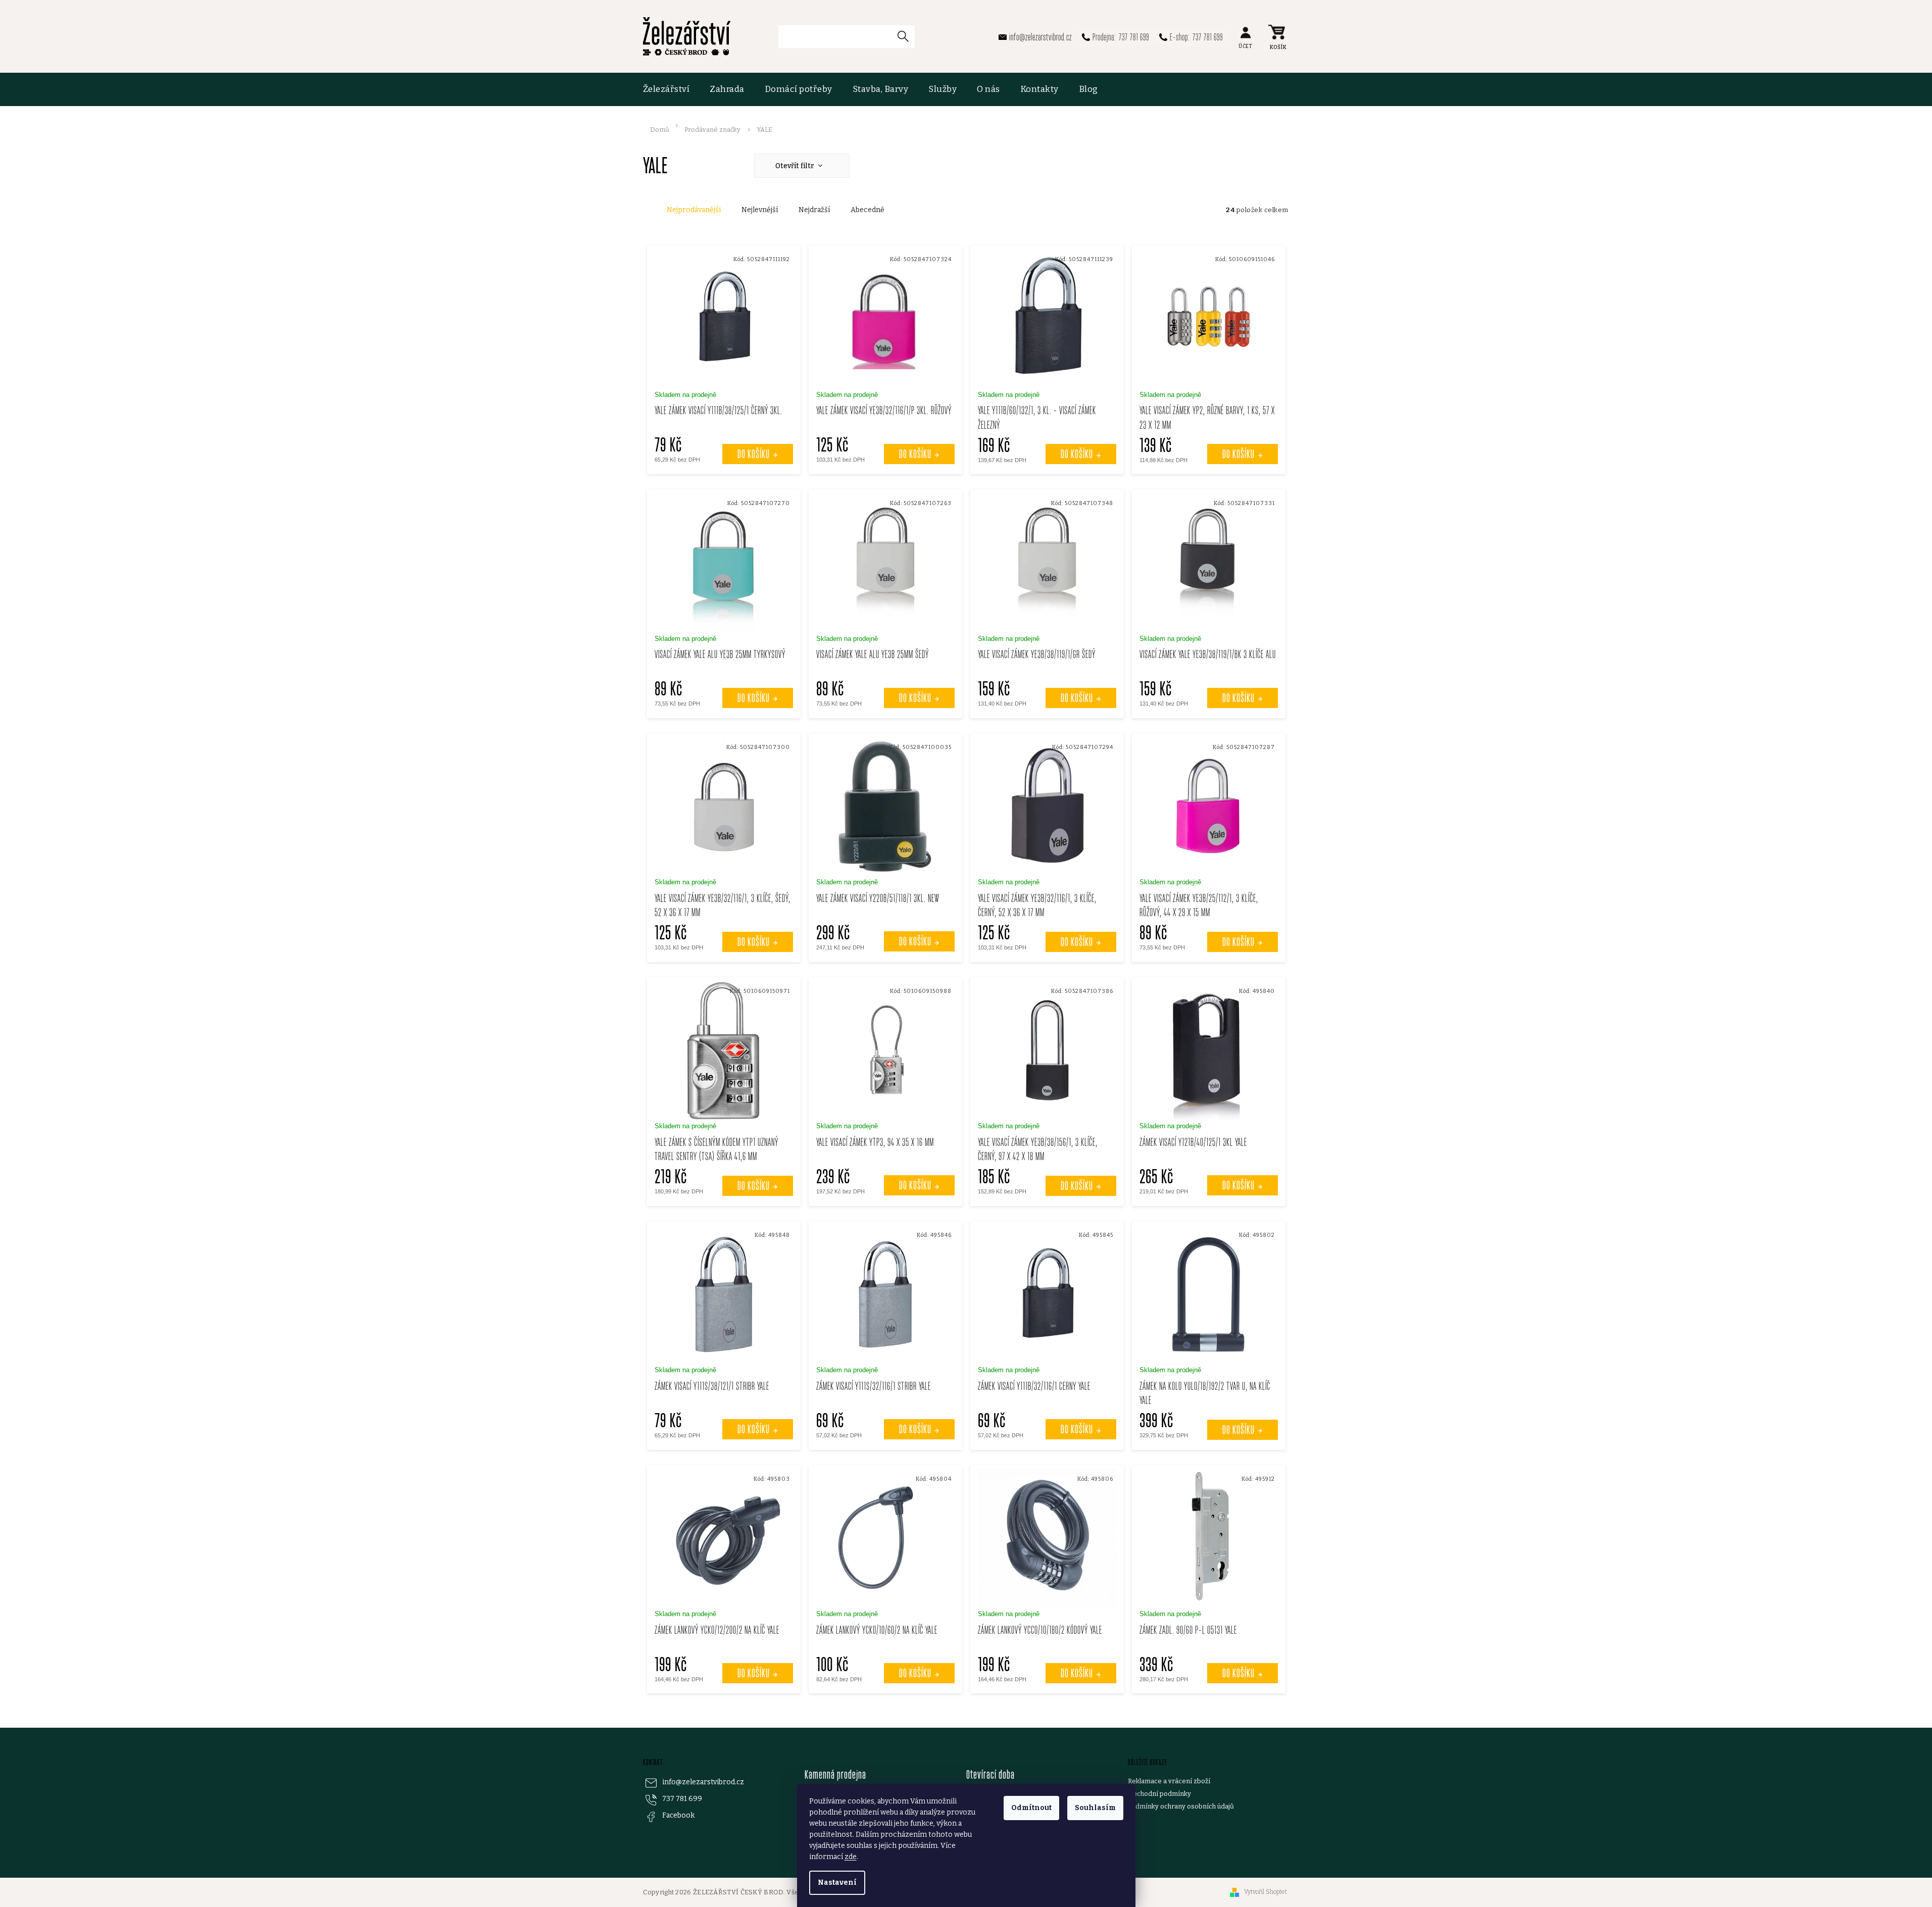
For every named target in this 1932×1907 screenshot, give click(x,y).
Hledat (907, 36)
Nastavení (837, 1883)
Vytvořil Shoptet (1266, 1892)
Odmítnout (1031, 1808)
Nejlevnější (760, 210)
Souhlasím (1095, 1808)
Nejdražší (814, 210)
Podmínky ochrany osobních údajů (1181, 1806)
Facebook (678, 1815)
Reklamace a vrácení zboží (1169, 1781)
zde (851, 1857)
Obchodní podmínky (1159, 1794)
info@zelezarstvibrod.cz (703, 1782)
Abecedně (868, 210)
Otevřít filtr (796, 166)
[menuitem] (672, 89)
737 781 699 (682, 1799)
